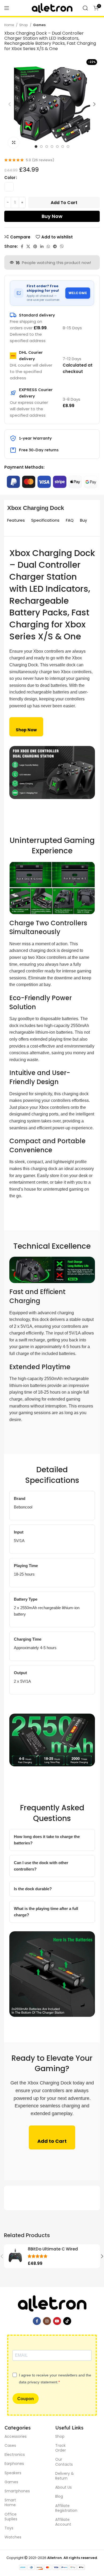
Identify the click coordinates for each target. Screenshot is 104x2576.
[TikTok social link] (67, 2321)
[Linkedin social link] (42, 246)
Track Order (61, 2448)
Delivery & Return (65, 2476)
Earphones (14, 2464)
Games (39, 25)
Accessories (16, 2436)
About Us (63, 2487)
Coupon (26, 2399)
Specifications (45, 520)
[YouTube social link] (57, 2321)
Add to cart (64, 203)
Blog (59, 2496)
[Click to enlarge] (14, 143)
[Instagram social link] (47, 2321)
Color (10, 178)
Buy (83, 520)
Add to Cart (52, 2141)
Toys (9, 2528)
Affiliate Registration (66, 2508)
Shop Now (26, 730)
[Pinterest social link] (35, 246)
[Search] (85, 8)
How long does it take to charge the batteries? (47, 1840)
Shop (24, 25)
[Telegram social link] (55, 246)
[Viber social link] (62, 246)
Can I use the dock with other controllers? (41, 1866)
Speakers (13, 2473)
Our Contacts (64, 2462)
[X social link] (28, 246)
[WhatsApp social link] (48, 246)
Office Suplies (11, 2517)
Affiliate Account (63, 2522)
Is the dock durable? (33, 1889)
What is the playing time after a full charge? (46, 1912)
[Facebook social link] (22, 246)
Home (9, 25)
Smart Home (10, 2502)
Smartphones (16, 2491)
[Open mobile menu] (7, 8)
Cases (10, 2445)
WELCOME (78, 293)
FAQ (70, 520)
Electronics (15, 2455)
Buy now (52, 216)
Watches (13, 2537)
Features (16, 520)
